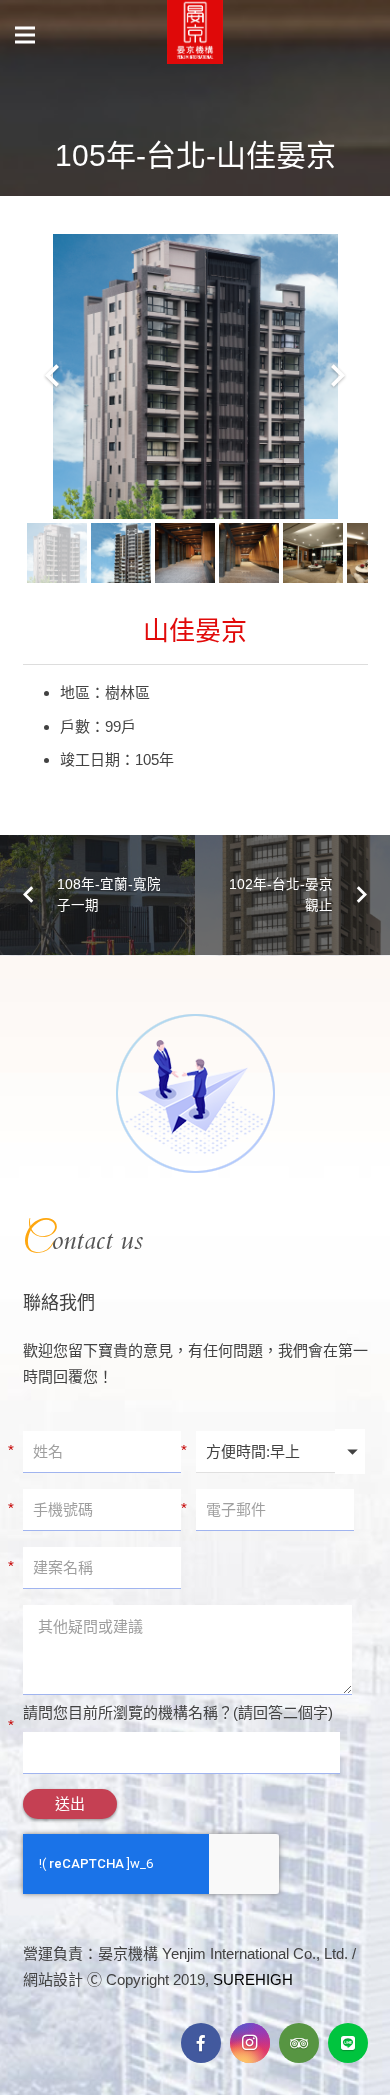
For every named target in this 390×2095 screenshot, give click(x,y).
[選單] (25, 35)
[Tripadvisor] (299, 2043)
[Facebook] (201, 2043)
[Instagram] (250, 2043)
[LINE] (348, 2043)
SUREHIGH (253, 1979)
